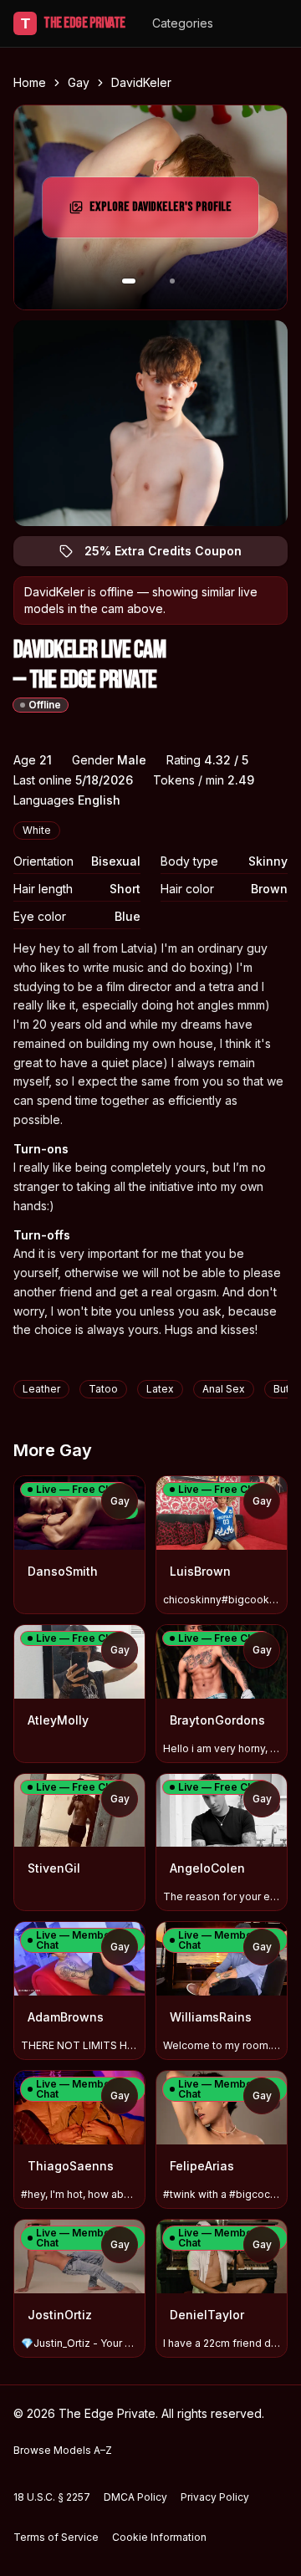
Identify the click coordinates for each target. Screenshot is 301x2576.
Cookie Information (159, 2537)
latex (160, 1389)
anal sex (224, 1389)
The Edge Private (73, 23)
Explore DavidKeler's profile (164, 212)
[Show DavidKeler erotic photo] (129, 281)
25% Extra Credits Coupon (173, 555)
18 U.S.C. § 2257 (52, 2497)
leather (41, 1389)
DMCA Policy (135, 2497)
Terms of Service (56, 2537)
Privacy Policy (215, 2497)
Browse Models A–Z (63, 2450)
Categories (183, 23)
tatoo (103, 1389)
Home (30, 82)
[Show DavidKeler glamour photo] (172, 281)
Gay (79, 82)
